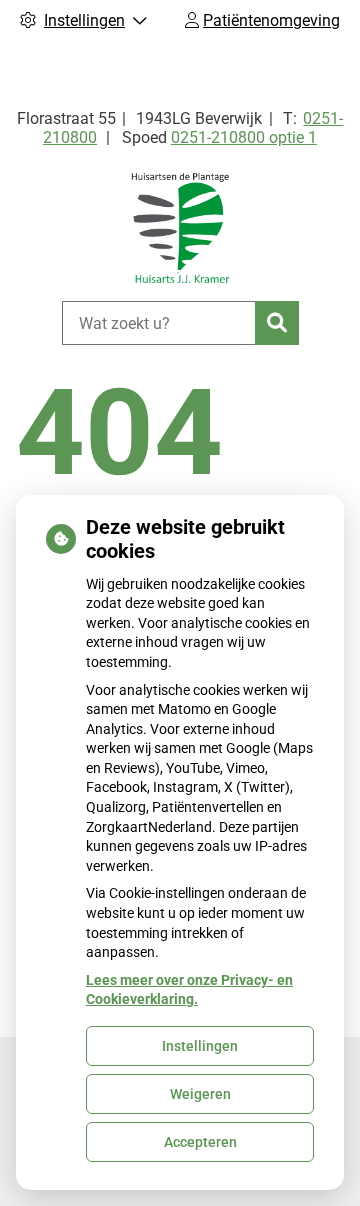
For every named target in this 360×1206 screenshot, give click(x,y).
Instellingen (200, 1046)
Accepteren (200, 1142)
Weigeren (200, 1094)
